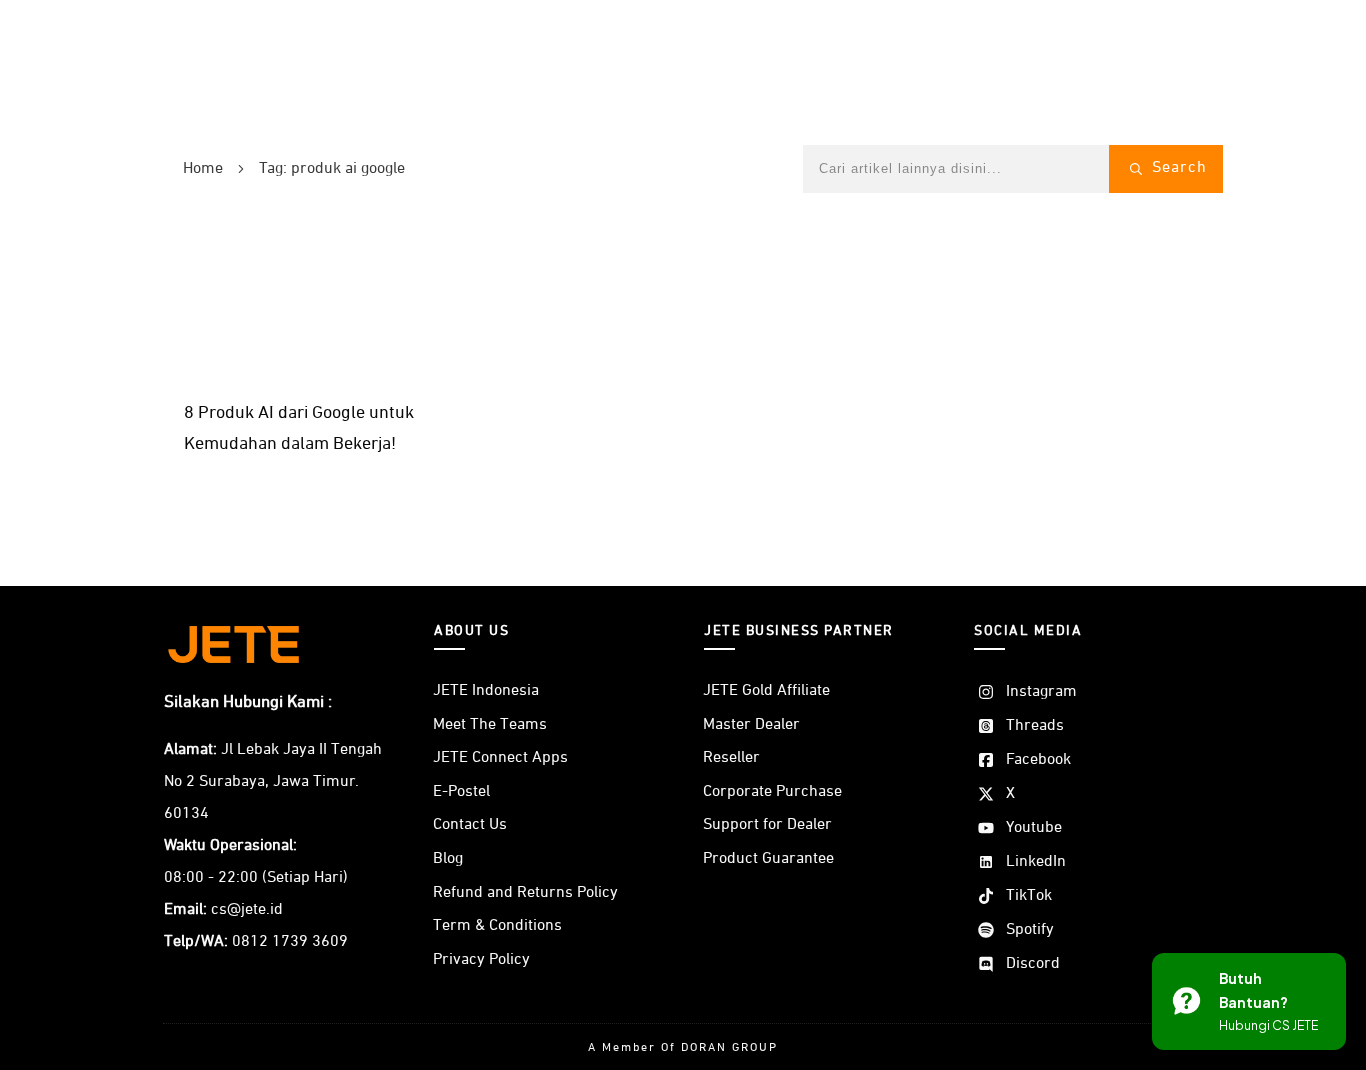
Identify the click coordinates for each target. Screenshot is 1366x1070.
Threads (1035, 726)
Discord (1033, 964)
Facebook (1038, 760)
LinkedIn (1036, 862)
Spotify (1030, 930)
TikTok (1029, 896)
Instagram (1041, 692)
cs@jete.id (247, 910)
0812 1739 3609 (290, 942)
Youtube (1034, 828)
